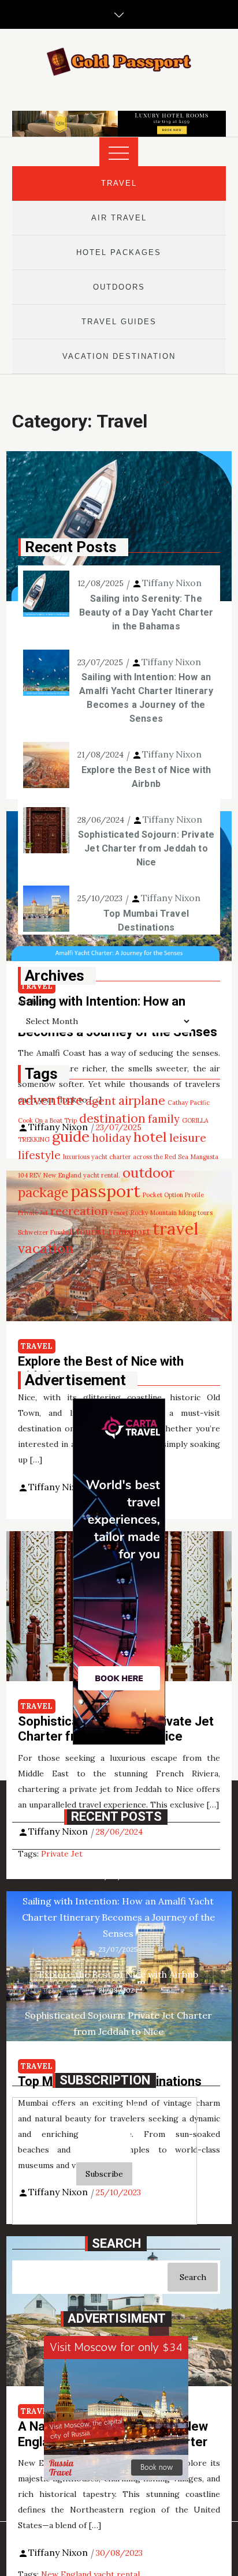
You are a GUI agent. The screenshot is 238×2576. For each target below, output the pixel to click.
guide (71, 1136)
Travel (119, 183)
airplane (142, 1100)
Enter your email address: (104, 2106)
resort (119, 1213)
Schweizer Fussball (46, 1232)
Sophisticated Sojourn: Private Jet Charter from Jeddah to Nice (146, 848)
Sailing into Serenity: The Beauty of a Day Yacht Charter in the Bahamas (146, 612)
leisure (188, 1137)
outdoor (148, 1173)
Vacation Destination (119, 356)
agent (101, 1101)
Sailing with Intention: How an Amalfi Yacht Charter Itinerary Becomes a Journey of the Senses (146, 698)
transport (129, 1231)
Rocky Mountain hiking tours (172, 1213)
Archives (35, 1002)
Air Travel (119, 218)
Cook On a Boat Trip (47, 1120)
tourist (91, 1231)
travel (175, 1229)
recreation (79, 1211)
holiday (111, 1138)
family (164, 1119)
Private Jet (33, 1213)
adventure (51, 1100)
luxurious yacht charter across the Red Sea (126, 1157)
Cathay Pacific (189, 1103)
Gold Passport (130, 2210)
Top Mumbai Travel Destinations (146, 920)
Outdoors (119, 287)
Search (193, 2277)
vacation (46, 1248)
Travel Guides (119, 322)
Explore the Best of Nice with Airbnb (146, 777)
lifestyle (39, 1155)
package (43, 1192)
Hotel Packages (119, 252)
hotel (150, 1137)
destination (112, 1118)
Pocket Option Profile (173, 1195)
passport (105, 1191)
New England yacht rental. (82, 1175)
